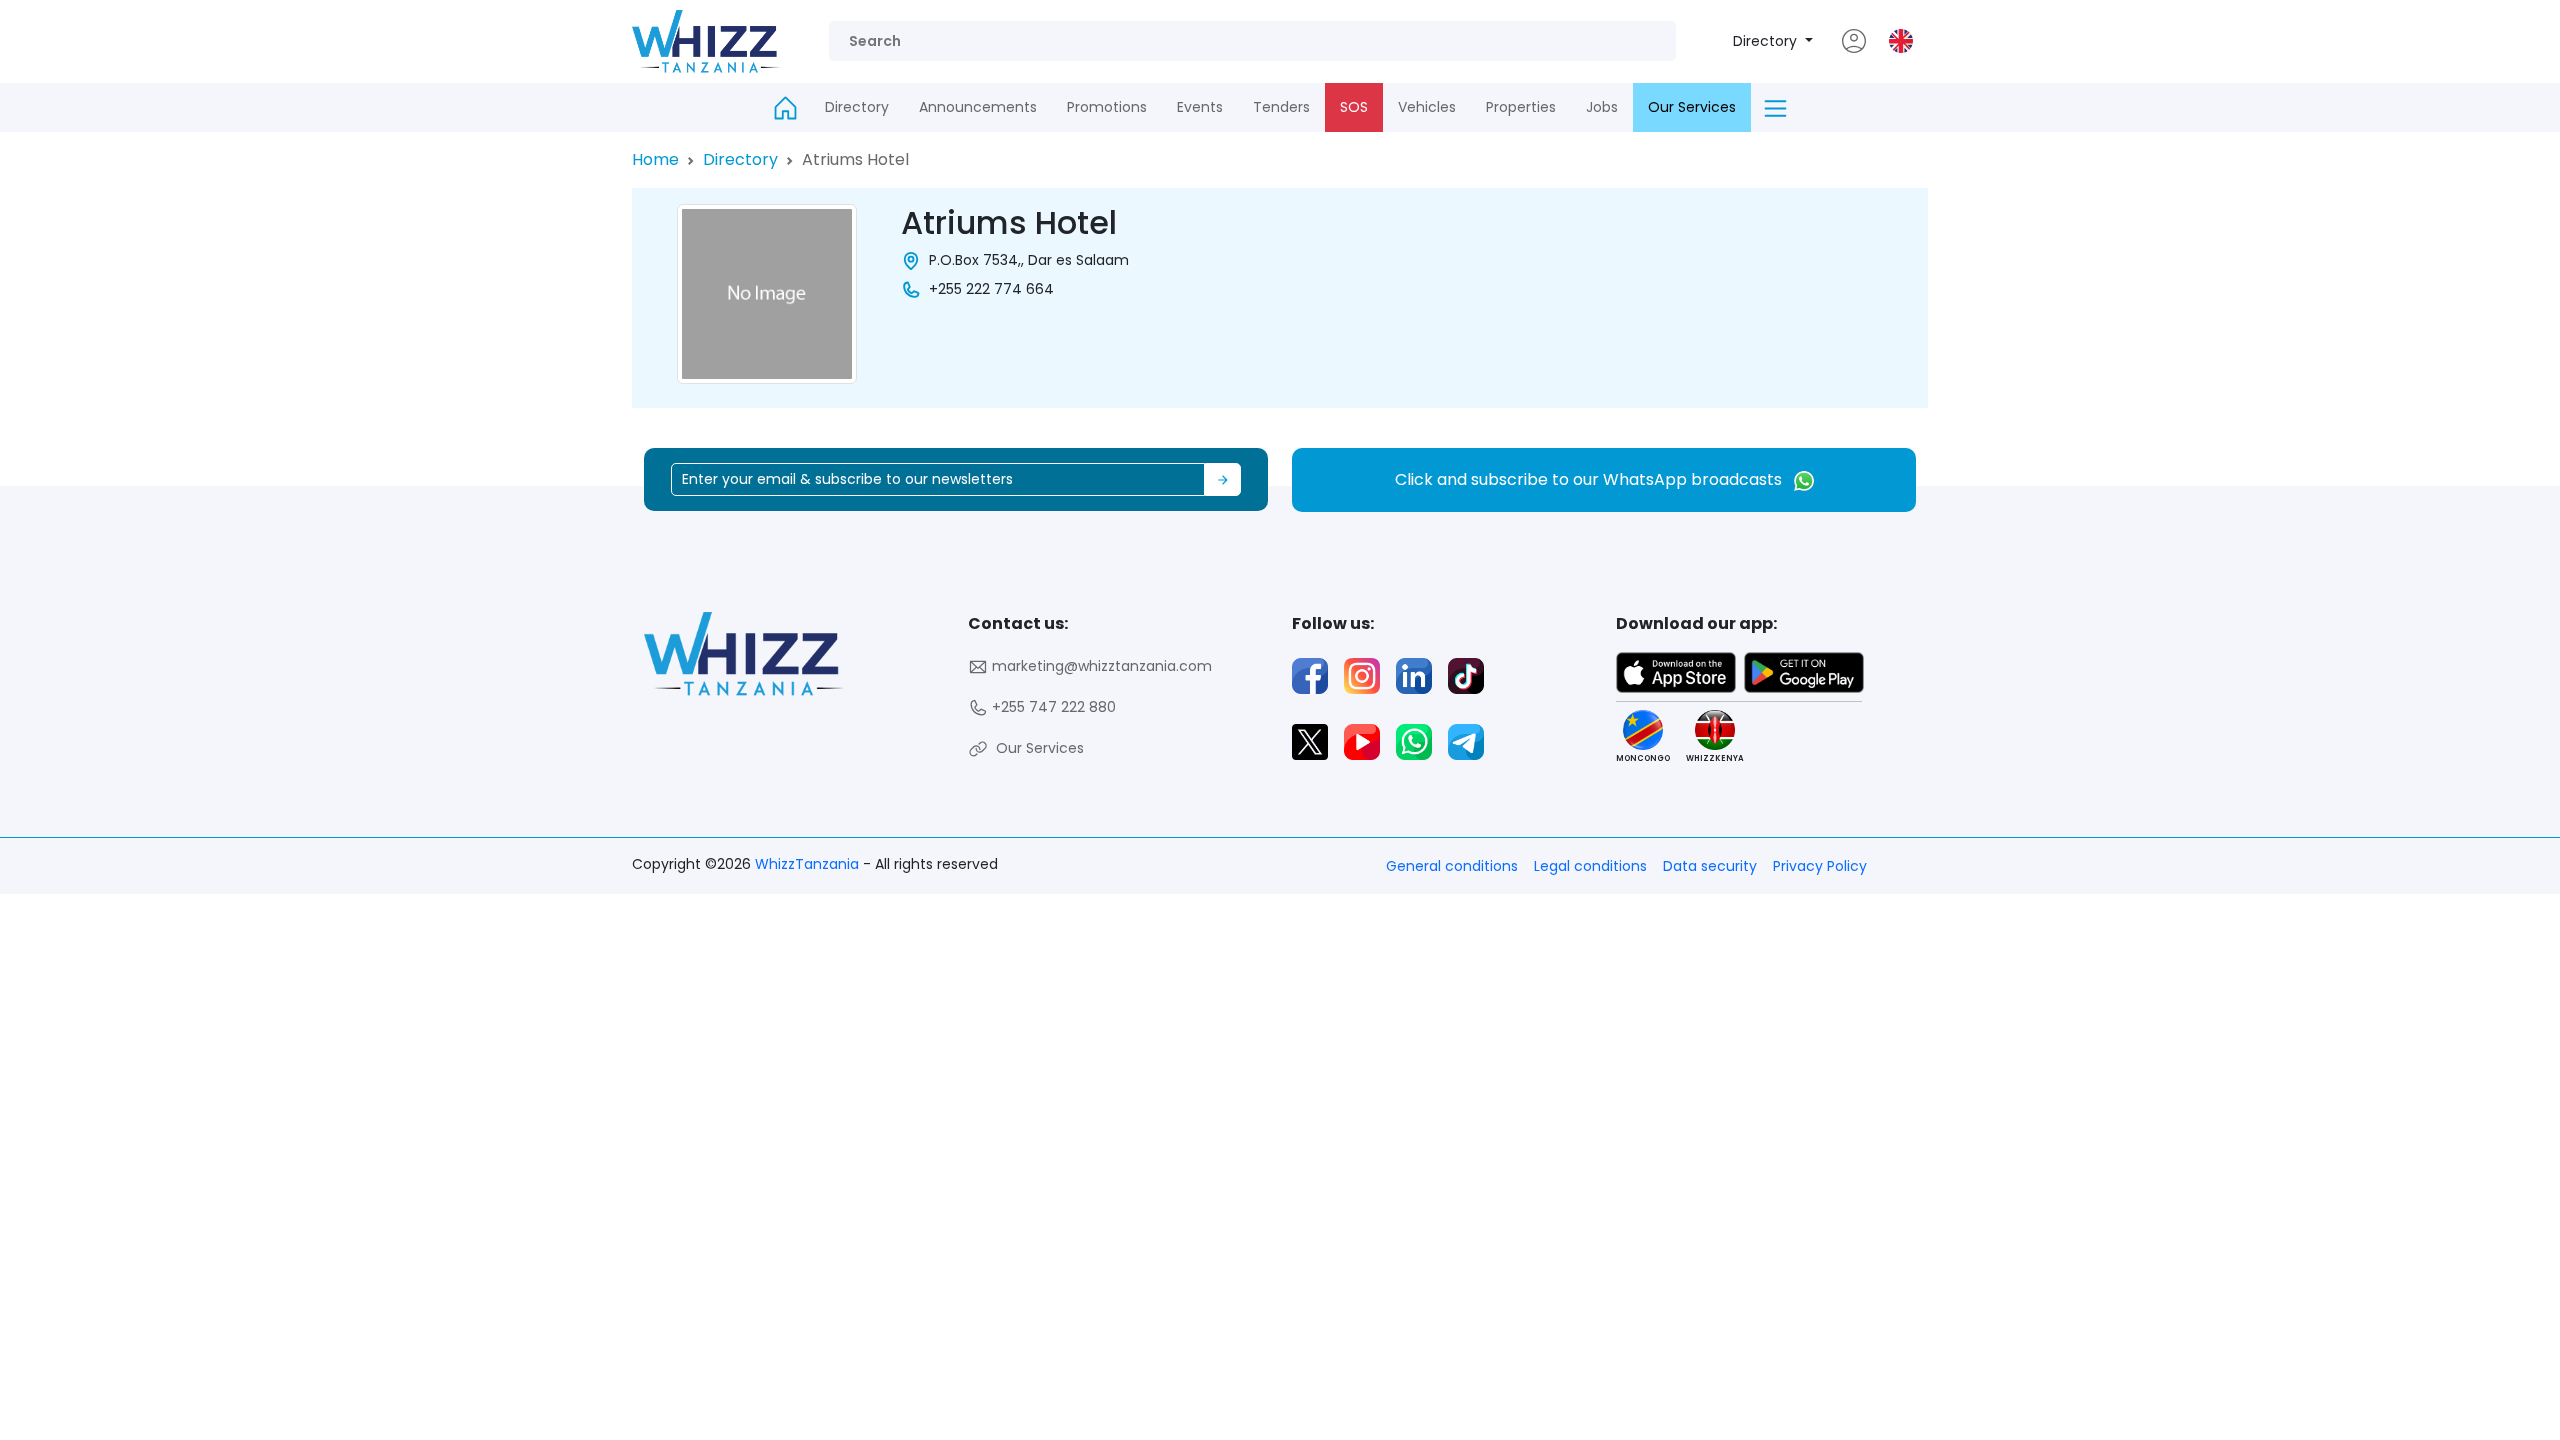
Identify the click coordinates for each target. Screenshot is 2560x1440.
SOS (1354, 107)
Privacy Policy (1820, 866)
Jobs (1602, 107)
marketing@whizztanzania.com (1100, 666)
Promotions (1107, 107)
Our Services (1692, 107)
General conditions (1452, 866)
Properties (1521, 107)
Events (1200, 107)
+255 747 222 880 (1052, 707)
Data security (1710, 866)
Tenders (1281, 107)
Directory (1767, 41)
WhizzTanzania (809, 864)
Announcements (978, 107)
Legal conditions (1590, 866)
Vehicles (1427, 107)
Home (655, 159)
